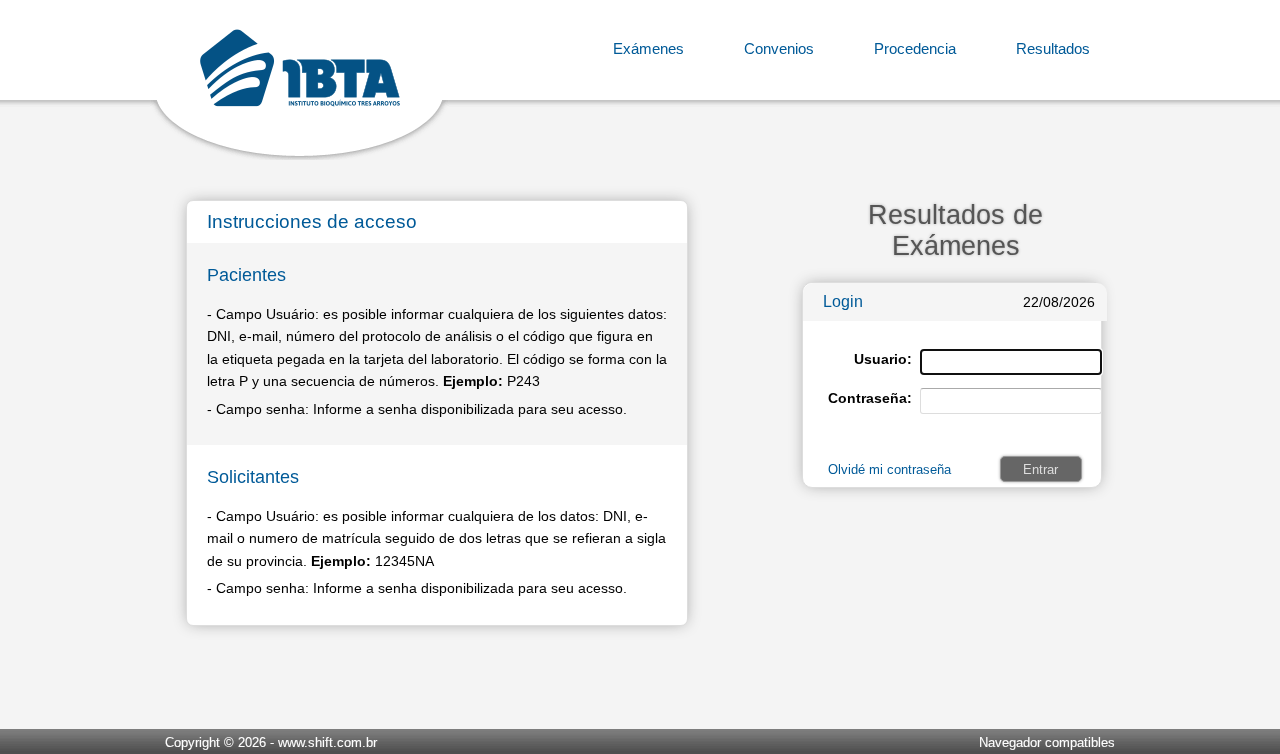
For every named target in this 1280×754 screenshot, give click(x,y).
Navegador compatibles (1047, 742)
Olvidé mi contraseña (889, 469)
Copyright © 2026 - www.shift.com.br (271, 742)
